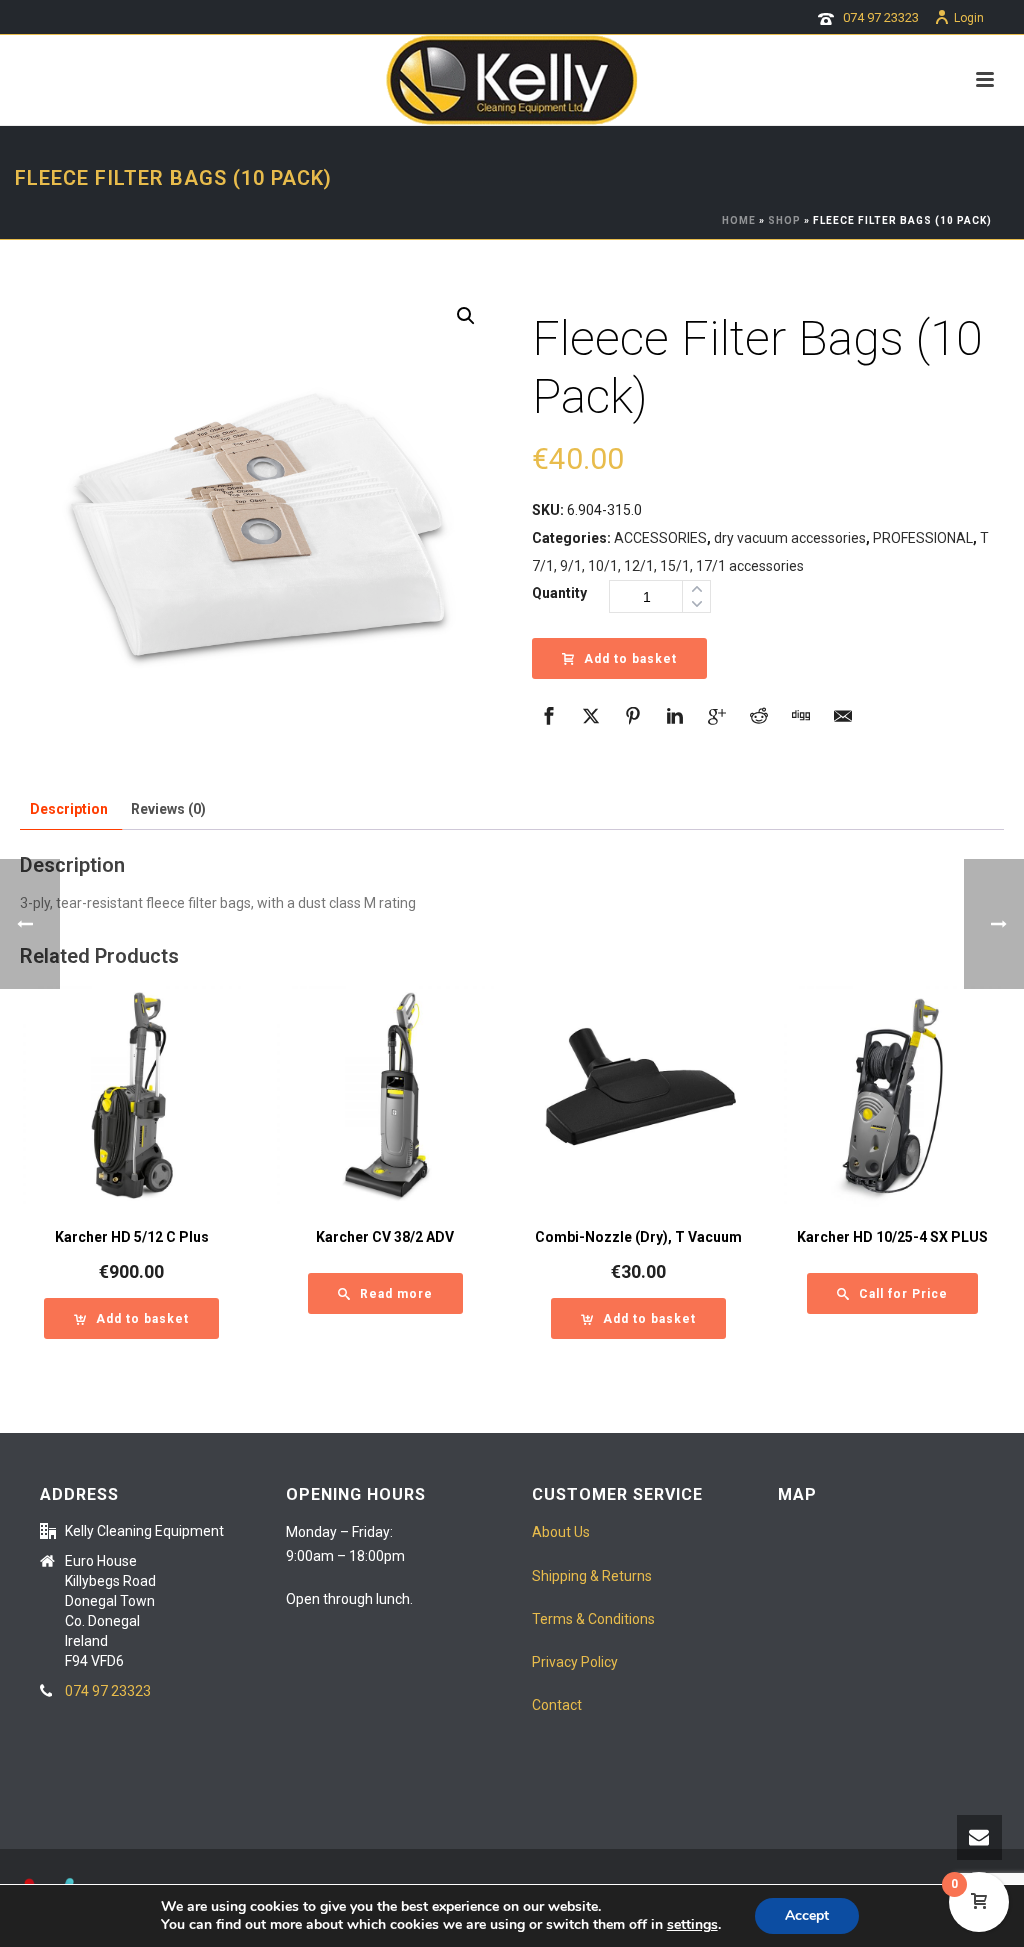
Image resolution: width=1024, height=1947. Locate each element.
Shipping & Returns (592, 1576)
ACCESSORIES (660, 538)
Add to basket (630, 659)
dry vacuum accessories (790, 538)
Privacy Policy (575, 1662)
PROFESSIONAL (923, 538)
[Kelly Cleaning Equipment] (512, 80)
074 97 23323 (881, 17)
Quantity (559, 593)
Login (969, 18)
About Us (561, 1532)
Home (739, 220)
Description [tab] (69, 809)
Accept (807, 1915)
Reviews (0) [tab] (168, 809)
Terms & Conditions (593, 1619)
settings (692, 1925)
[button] (466, 316)
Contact (557, 1705)
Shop (784, 220)
